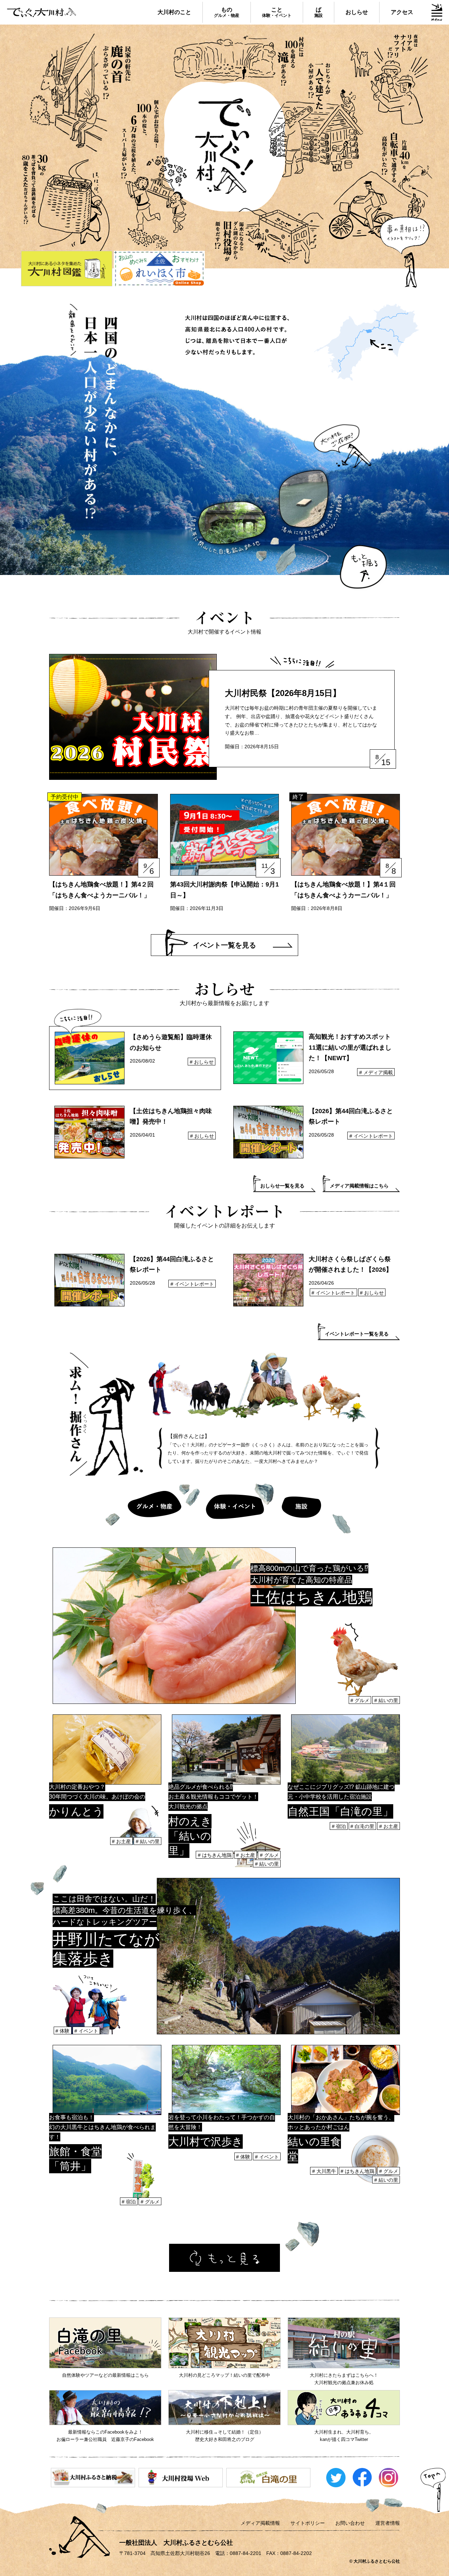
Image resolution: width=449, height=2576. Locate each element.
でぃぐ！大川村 (225, 144)
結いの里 (388, 1700)
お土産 (123, 1841)
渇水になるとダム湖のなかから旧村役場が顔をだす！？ (269, 236)
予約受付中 (65, 797)
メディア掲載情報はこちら (359, 1186)
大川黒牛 (326, 2171)
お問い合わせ (350, 2523)
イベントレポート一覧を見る (357, 1334)
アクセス (402, 12)
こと (277, 12)
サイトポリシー (308, 2523)
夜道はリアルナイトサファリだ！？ (389, 79)
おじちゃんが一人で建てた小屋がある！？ (316, 120)
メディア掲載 (378, 1072)
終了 (298, 797)
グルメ (362, 1700)
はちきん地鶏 (217, 1855)
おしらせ (357, 12)
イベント (88, 2031)
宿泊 (341, 1826)
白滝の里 (364, 1826)
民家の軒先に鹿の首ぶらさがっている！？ (80, 93)
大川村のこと (174, 12)
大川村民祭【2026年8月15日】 (283, 693)
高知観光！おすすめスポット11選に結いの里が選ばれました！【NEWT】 (350, 1047)
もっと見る (224, 2258)
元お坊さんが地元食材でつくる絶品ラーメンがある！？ (153, 180)
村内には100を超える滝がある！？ (239, 61)
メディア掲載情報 (260, 2523)
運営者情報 (388, 2523)
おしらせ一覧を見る (282, 1186)
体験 (65, 2031)
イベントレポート (373, 1136)
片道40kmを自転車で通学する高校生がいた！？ (381, 186)
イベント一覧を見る (224, 945)
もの (227, 12)
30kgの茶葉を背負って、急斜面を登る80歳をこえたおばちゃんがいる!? (66, 207)
